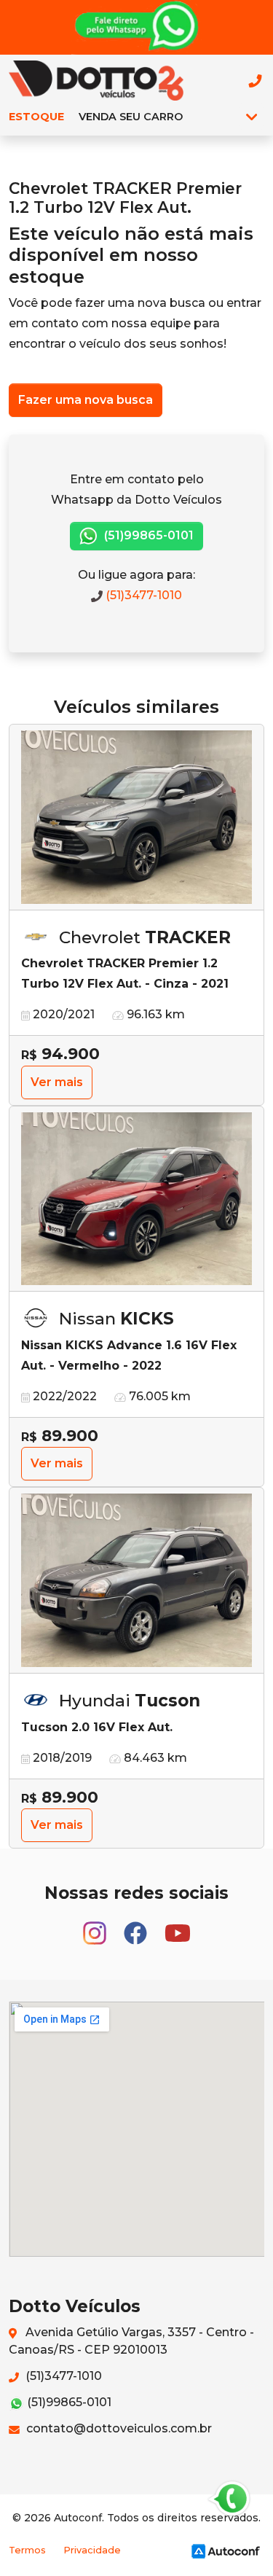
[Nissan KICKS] (136, 1199)
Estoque (36, 117)
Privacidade (92, 2550)
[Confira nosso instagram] (96, 1926)
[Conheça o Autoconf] (226, 2551)
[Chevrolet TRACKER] (136, 817)
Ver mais (57, 1082)
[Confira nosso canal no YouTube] (178, 1926)
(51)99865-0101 (147, 535)
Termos (27, 2550)
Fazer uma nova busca (86, 400)
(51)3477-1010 (142, 595)
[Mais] (252, 117)
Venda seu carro (131, 117)
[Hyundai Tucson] (136, 1581)
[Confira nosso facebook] (137, 1926)
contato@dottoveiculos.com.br (118, 2428)
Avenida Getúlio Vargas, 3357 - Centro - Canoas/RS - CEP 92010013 (131, 2341)
